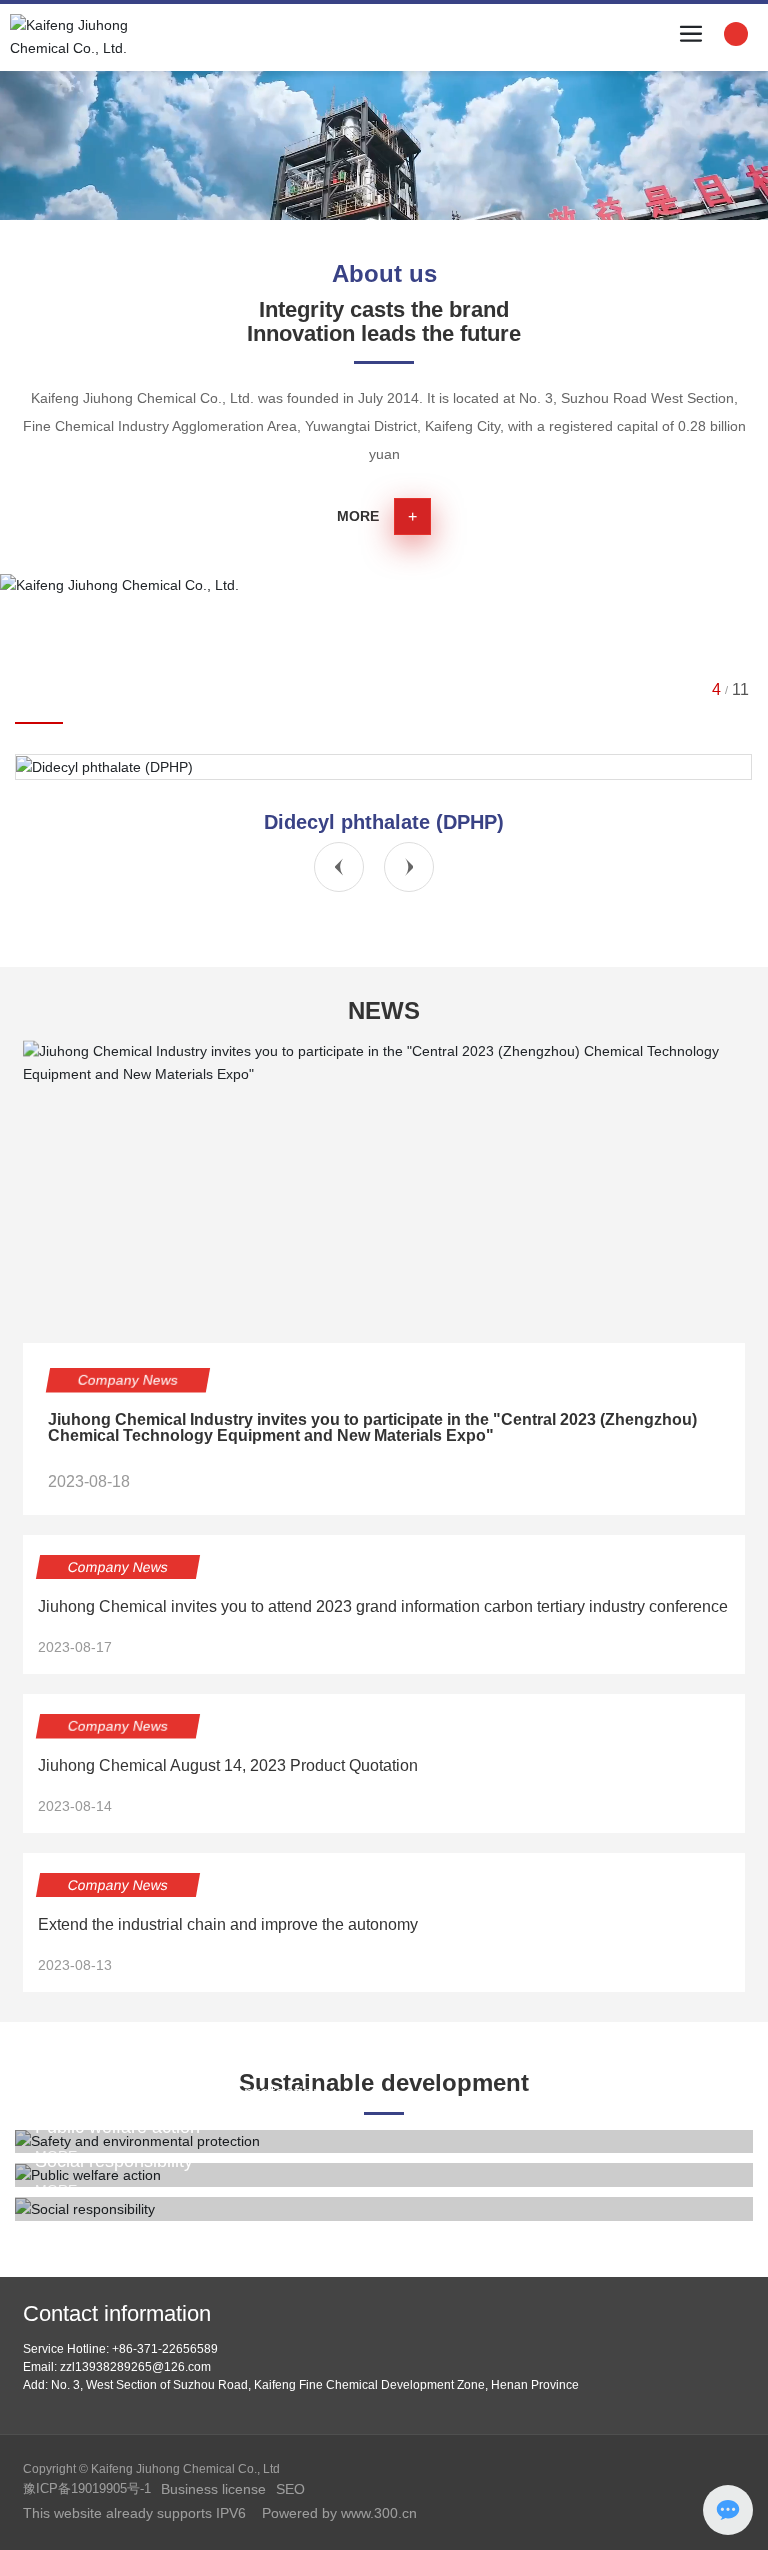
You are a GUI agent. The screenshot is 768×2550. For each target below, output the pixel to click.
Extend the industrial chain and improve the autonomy (228, 1924)
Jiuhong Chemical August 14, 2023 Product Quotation (228, 1765)
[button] (339, 867)
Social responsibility (114, 2161)
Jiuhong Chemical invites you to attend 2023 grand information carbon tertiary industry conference (383, 1606)
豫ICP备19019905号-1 (87, 2488)
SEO (290, 2489)
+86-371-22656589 (165, 2349)
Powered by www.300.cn (337, 2513)
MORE (358, 516)
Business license (213, 2489)
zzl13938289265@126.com (135, 2367)
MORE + (62, 2190)
